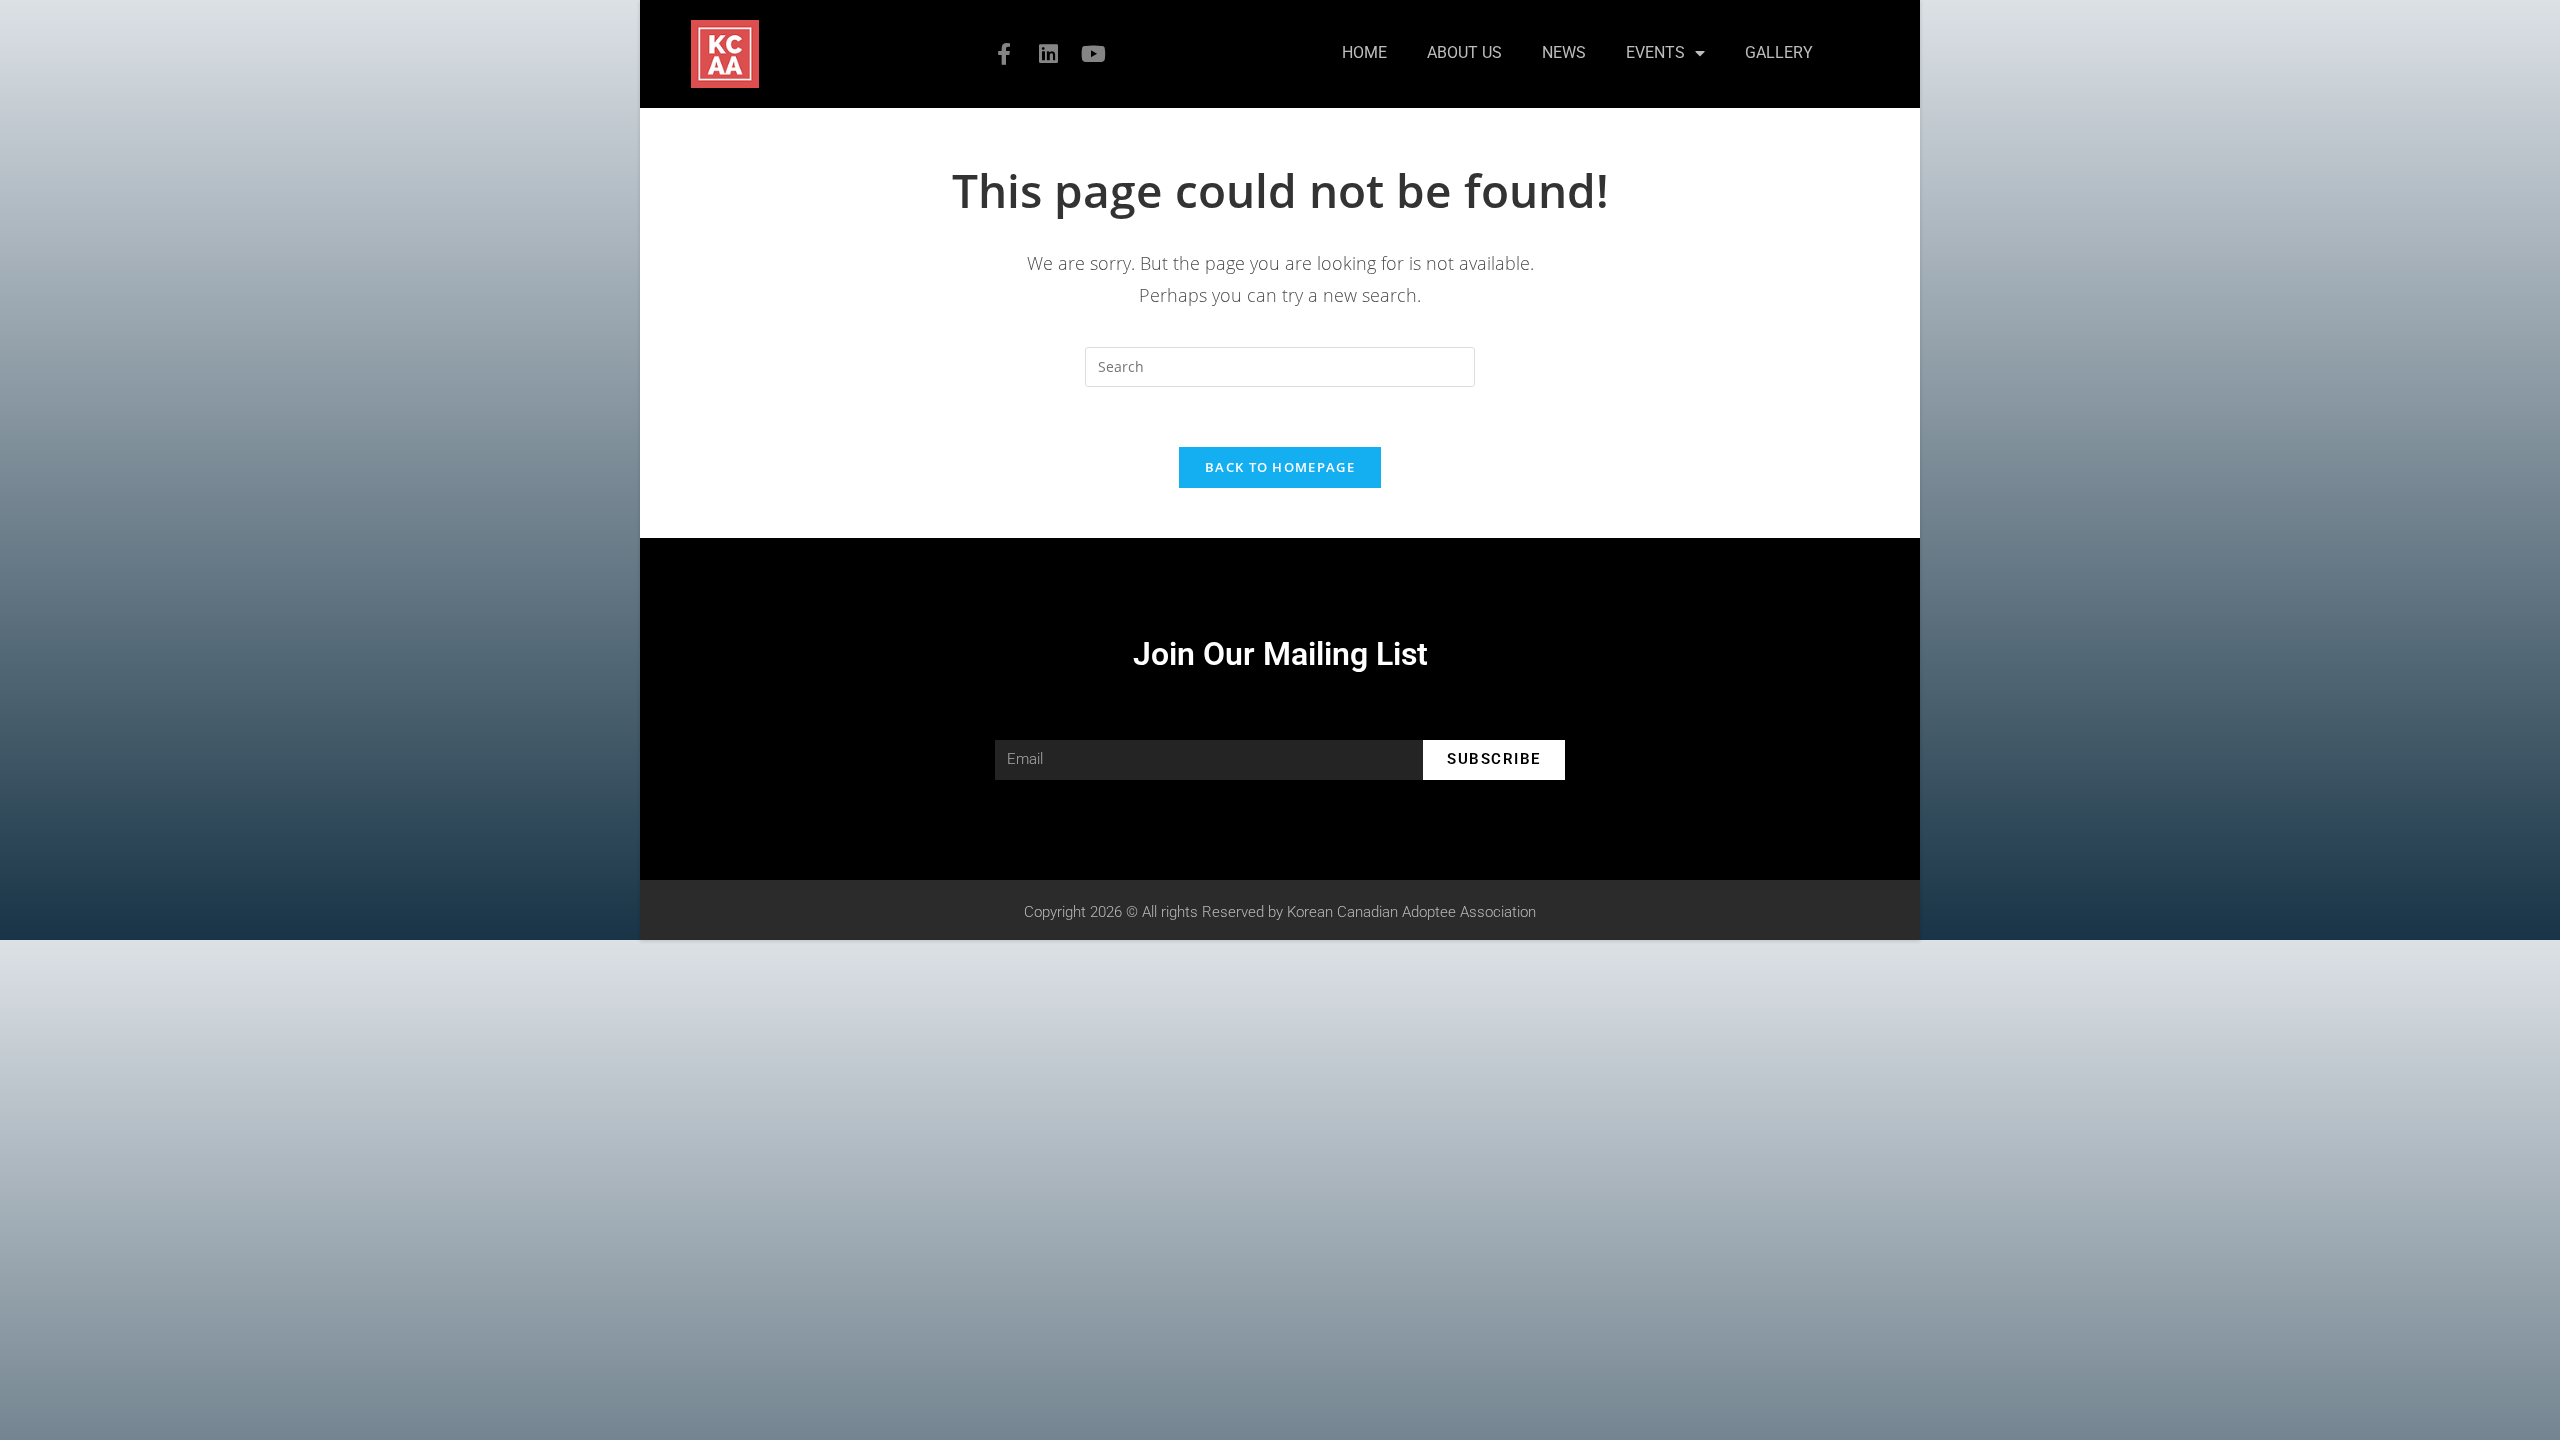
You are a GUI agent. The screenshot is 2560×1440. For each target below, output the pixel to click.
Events (1655, 52)
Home (1364, 52)
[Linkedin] (1049, 54)
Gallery (1779, 52)
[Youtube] (1094, 54)
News (1564, 52)
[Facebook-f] (1004, 54)
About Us (1464, 52)
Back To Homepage (1280, 467)
